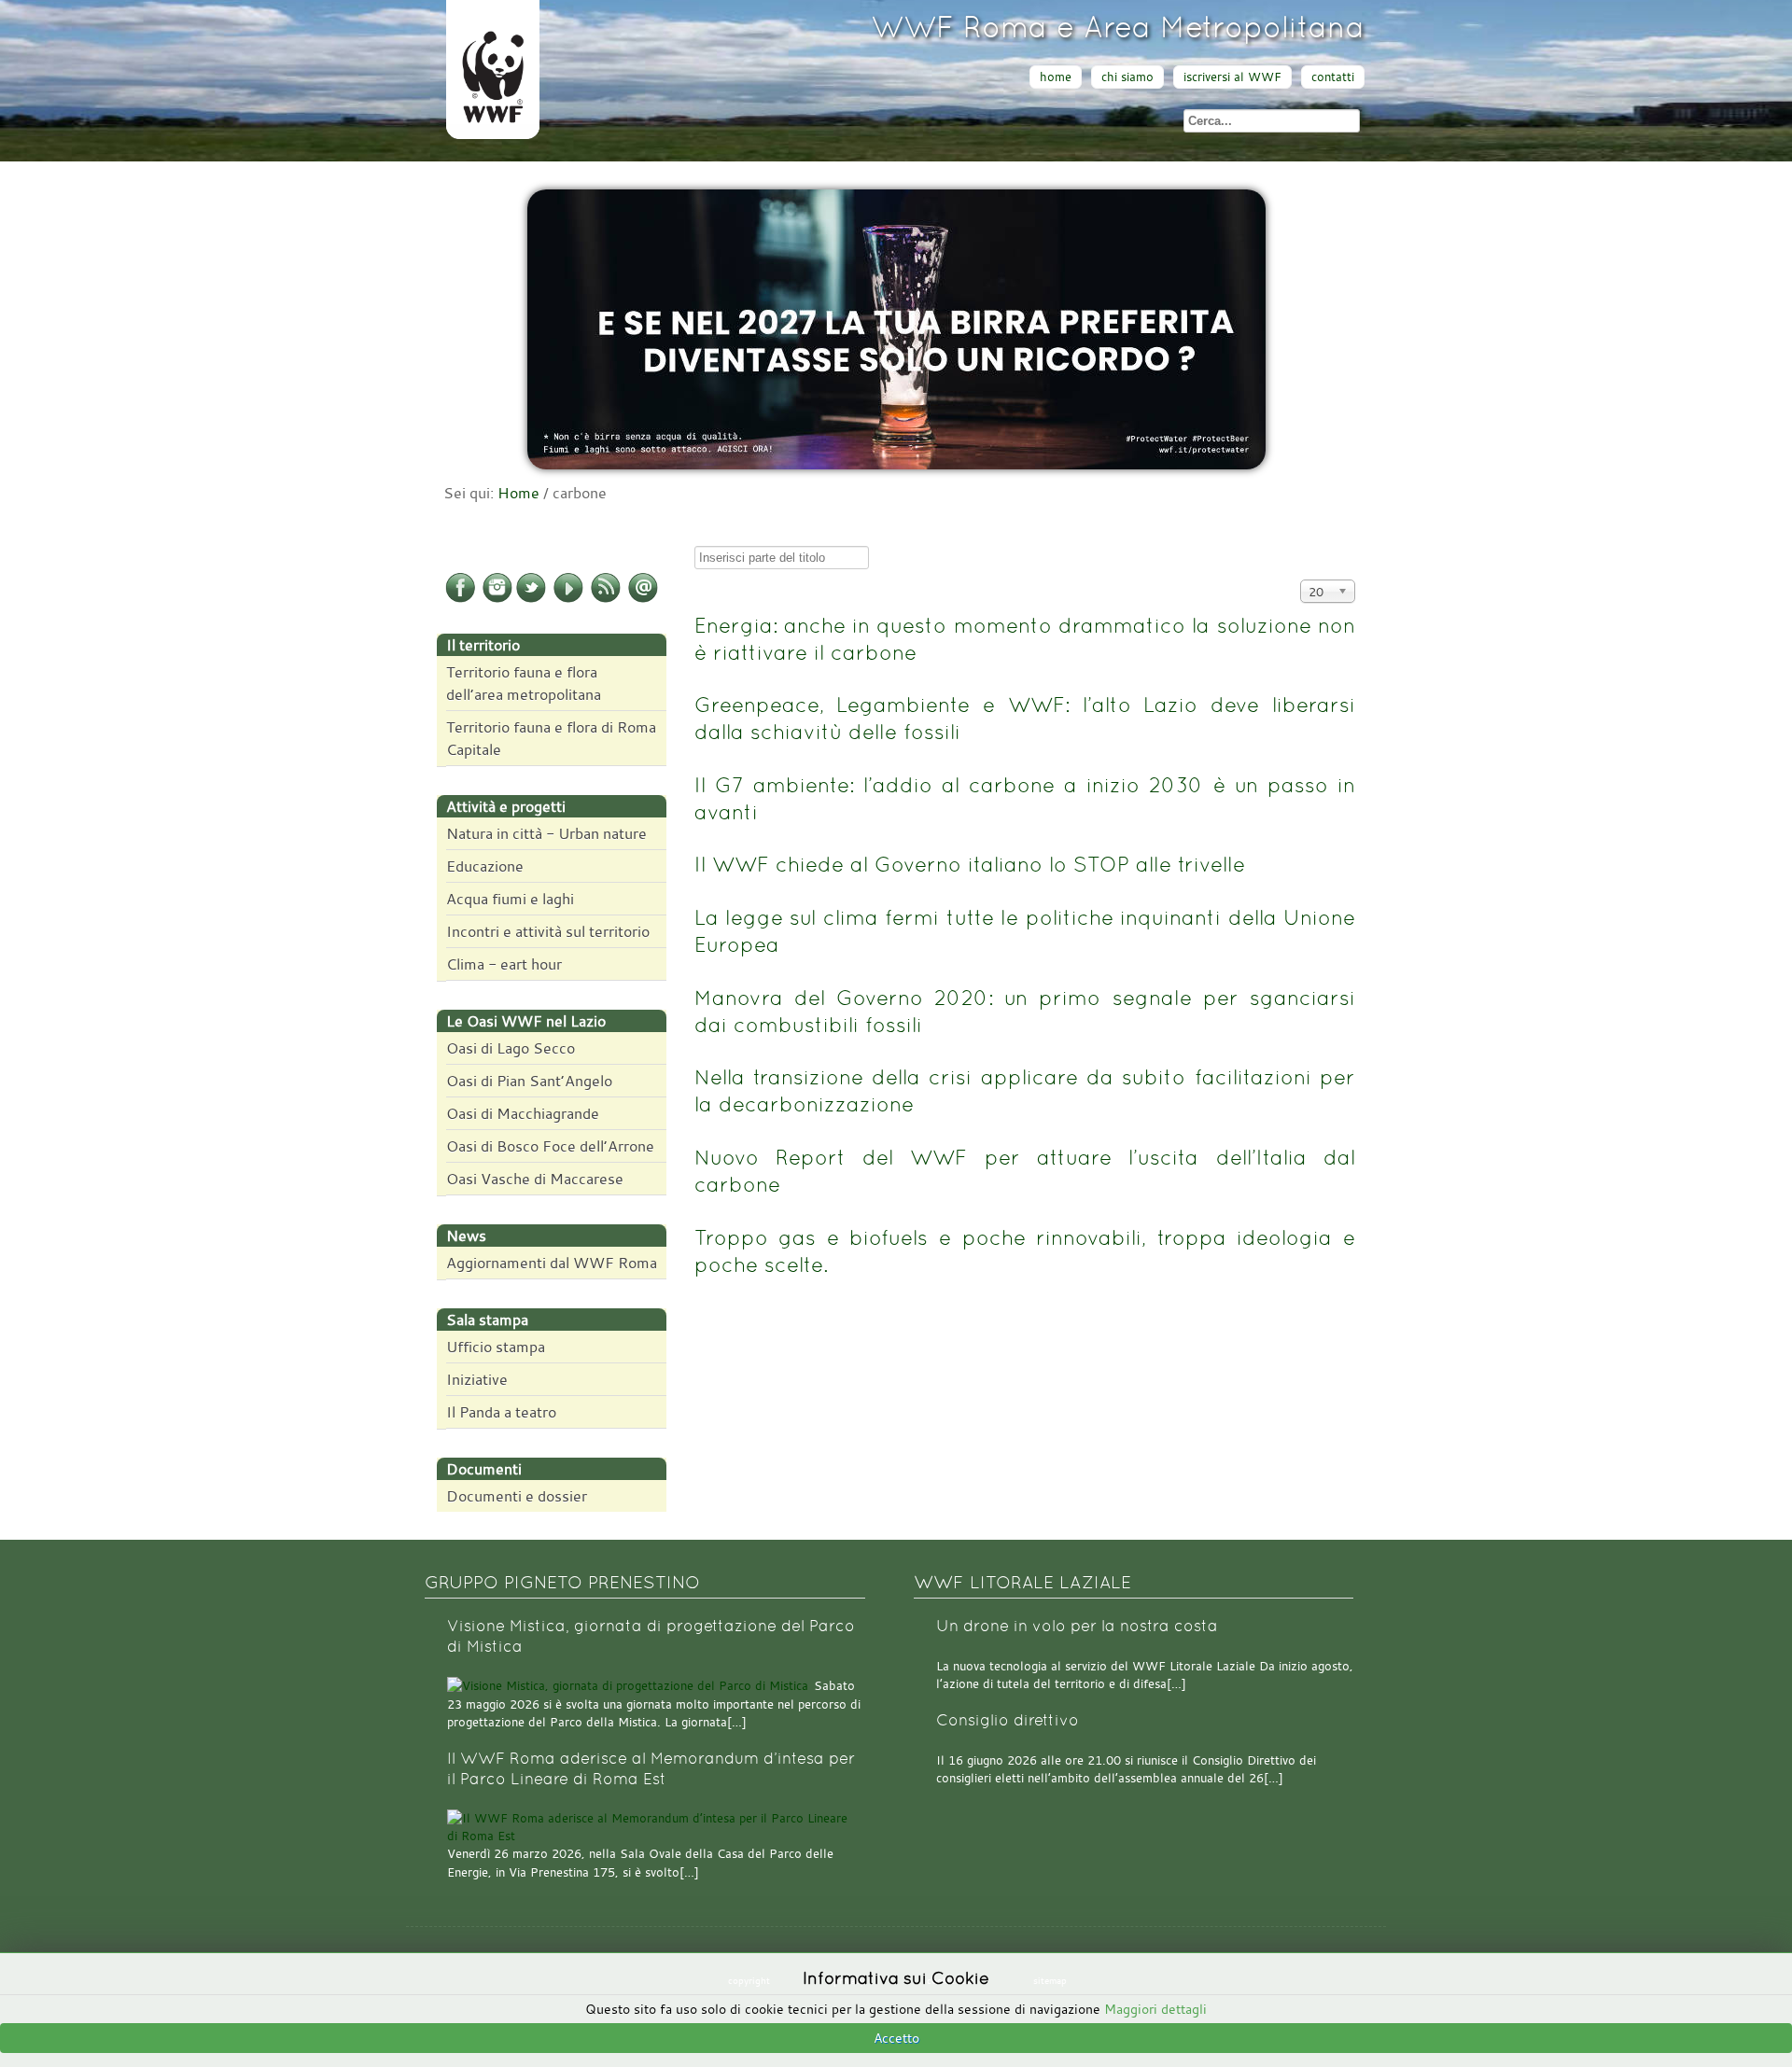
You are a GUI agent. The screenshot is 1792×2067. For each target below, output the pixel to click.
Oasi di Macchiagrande (523, 1113)
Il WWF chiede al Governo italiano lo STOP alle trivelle (970, 864)
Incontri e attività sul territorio (548, 931)
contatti (1333, 77)
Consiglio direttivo (1008, 1720)
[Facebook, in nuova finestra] (460, 599)
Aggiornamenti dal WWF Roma (552, 1263)
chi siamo (1127, 77)
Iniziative (477, 1379)
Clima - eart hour (504, 964)
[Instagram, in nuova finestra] (497, 599)
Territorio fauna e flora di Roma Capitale (551, 738)
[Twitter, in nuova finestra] (531, 599)
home (1056, 77)
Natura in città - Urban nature (546, 833)
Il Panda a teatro (501, 1412)
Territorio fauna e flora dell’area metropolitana (524, 683)
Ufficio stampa (496, 1347)
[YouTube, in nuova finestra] (568, 599)
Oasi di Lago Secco (511, 1048)
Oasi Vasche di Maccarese (535, 1179)
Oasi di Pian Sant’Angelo (529, 1081)
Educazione (485, 866)
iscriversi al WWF (1232, 77)
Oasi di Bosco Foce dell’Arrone (550, 1146)
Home (518, 493)
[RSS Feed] (606, 599)
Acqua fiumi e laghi (510, 899)
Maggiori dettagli (1155, 2009)
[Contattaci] (643, 599)
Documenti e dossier (517, 1496)
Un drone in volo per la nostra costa (1077, 1626)
